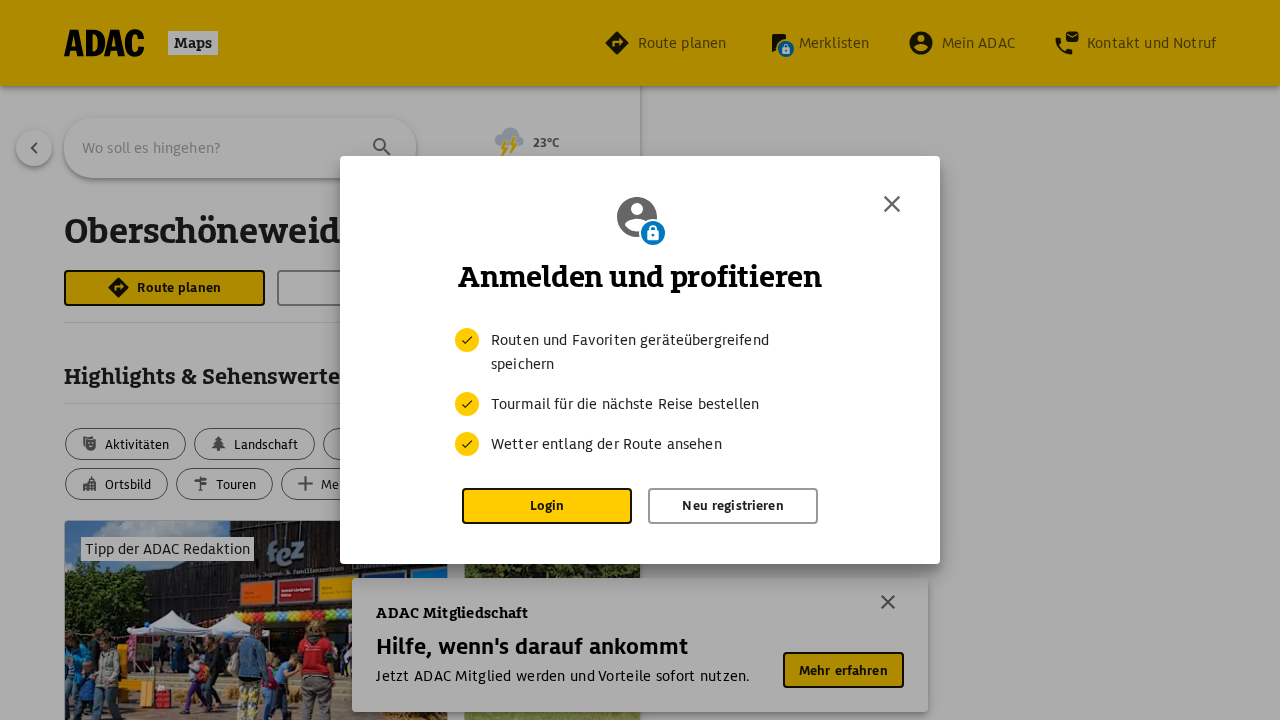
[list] (640, 392)
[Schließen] (892, 204)
